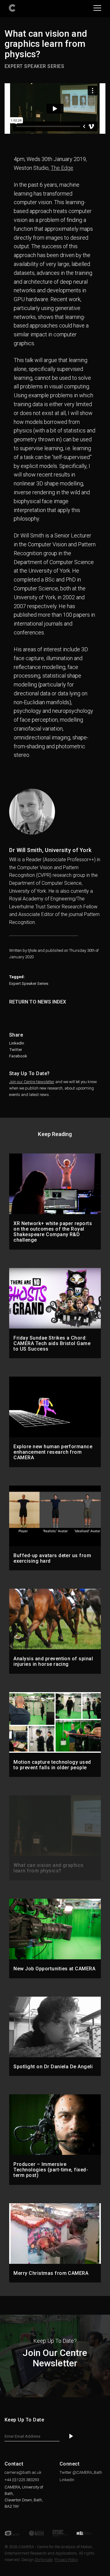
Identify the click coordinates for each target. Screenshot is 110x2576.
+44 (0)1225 (22, 2480)
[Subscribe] (71, 2437)
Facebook (18, 1056)
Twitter (16, 1050)
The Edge (62, 168)
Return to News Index (38, 1002)
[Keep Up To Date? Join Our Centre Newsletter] (55, 2396)
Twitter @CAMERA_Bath (81, 2472)
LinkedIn (17, 1043)
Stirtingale (44, 2560)
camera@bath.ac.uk (23, 2472)
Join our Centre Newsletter (32, 1082)
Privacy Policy (66, 2560)
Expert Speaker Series (29, 983)
